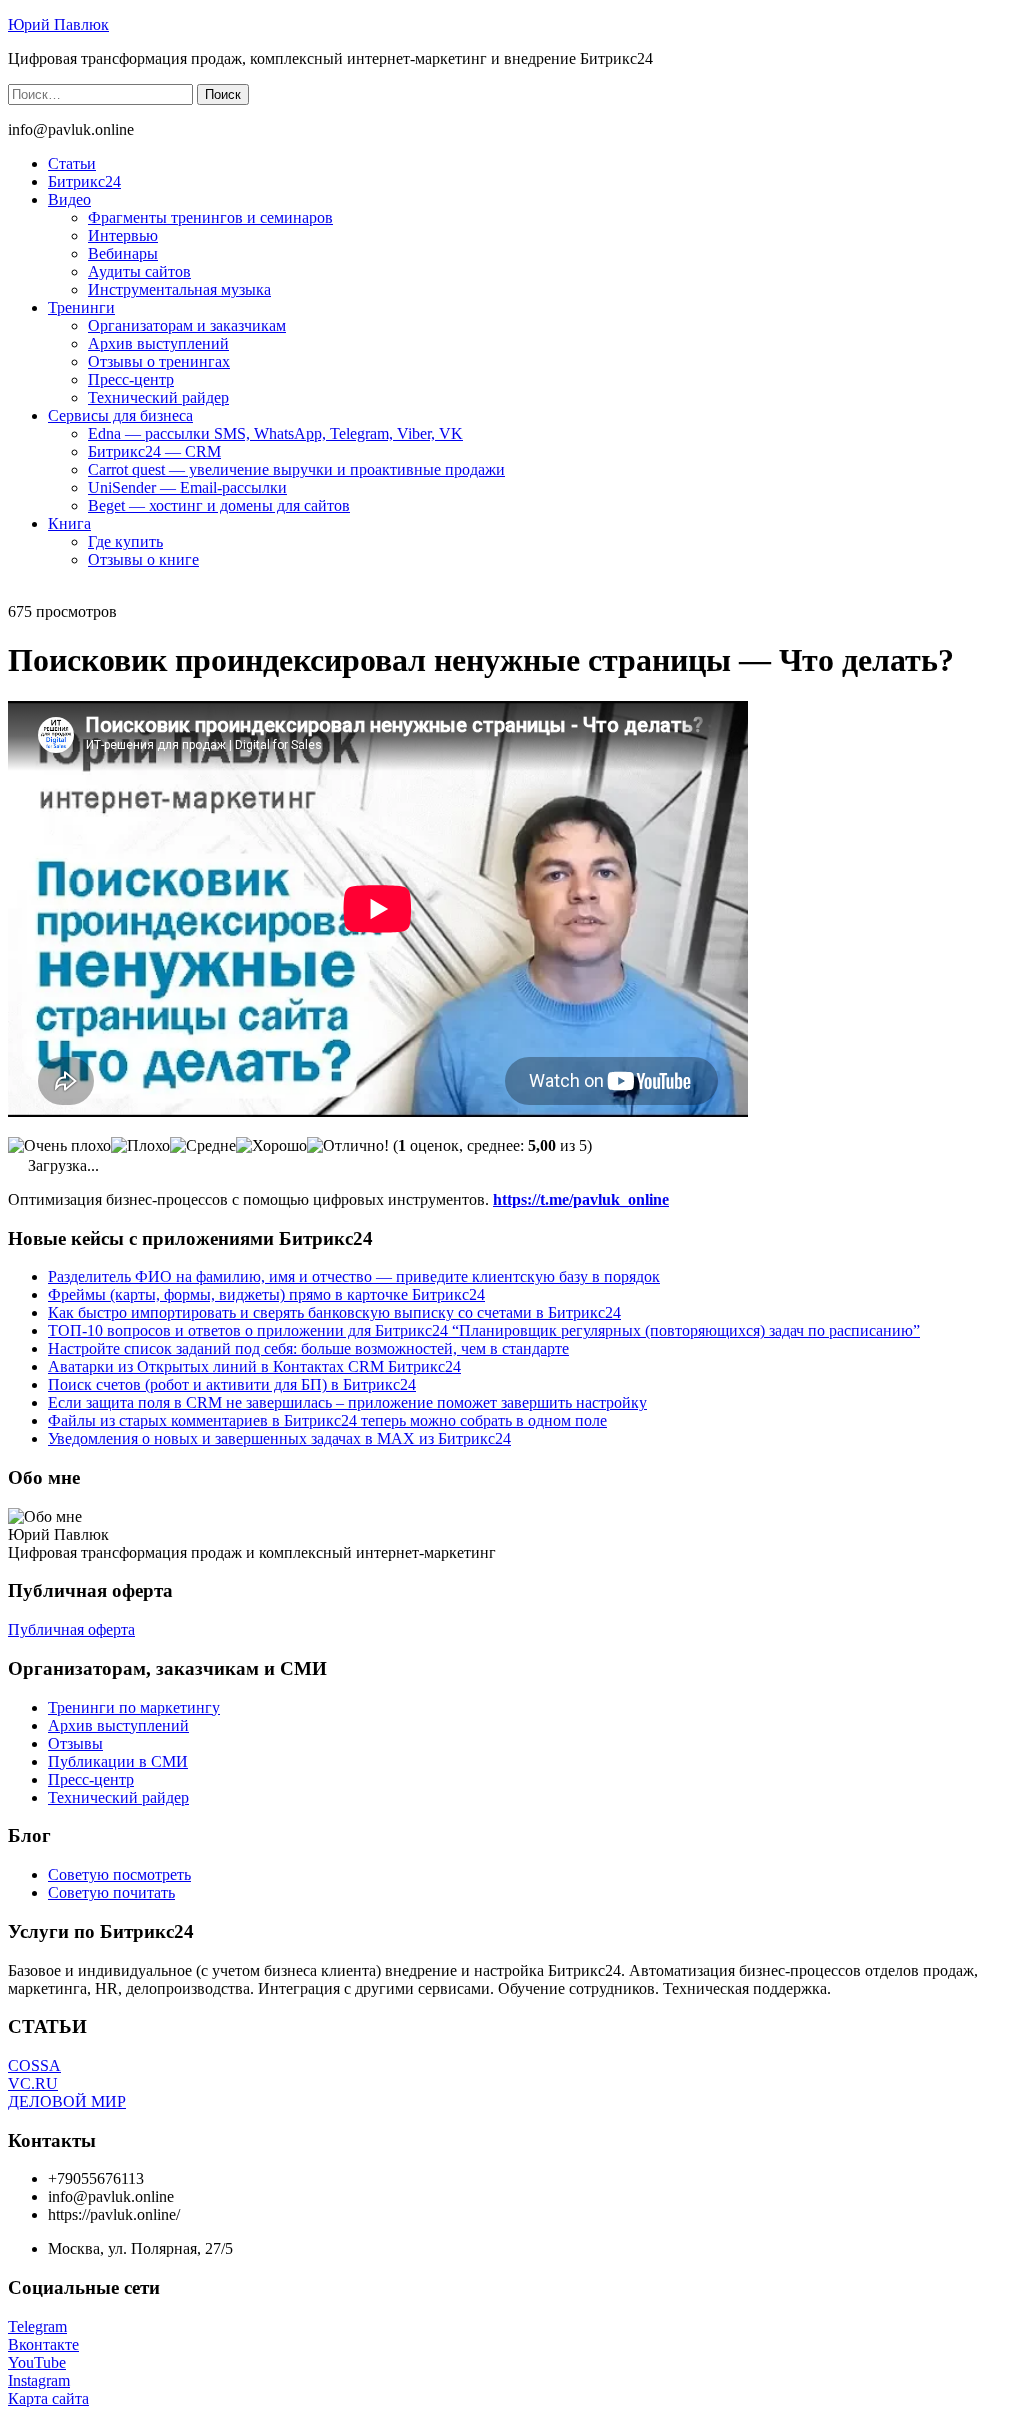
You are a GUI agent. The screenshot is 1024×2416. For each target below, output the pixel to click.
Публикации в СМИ (118, 1761)
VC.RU (33, 2083)
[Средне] (203, 1146)
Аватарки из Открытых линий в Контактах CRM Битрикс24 (254, 1366)
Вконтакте (43, 2344)
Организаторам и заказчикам (187, 325)
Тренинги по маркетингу (134, 1707)
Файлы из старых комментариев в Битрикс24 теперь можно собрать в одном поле (327, 1420)
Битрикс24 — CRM (154, 451)
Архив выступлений (158, 343)
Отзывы (75, 1743)
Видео (69, 199)
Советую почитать (111, 1892)
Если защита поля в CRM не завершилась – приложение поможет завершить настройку (347, 1402)
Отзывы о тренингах (159, 361)
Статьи (72, 163)
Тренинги (81, 307)
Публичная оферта (71, 1629)
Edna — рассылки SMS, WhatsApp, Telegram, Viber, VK (275, 433)
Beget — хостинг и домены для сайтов (219, 505)
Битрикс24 (84, 181)
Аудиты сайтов (139, 271)
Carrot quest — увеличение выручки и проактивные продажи (296, 469)
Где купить (125, 541)
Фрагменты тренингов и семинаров (210, 217)
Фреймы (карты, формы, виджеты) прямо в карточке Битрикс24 (266, 1294)
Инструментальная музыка (179, 289)
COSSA (34, 2065)
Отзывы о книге (143, 559)
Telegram (37, 2326)
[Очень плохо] (59, 1146)
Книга (69, 523)
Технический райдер (158, 397)
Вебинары (123, 253)
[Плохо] (140, 1146)
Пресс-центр (131, 379)
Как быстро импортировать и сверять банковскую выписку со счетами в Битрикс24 (334, 1312)
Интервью (123, 235)
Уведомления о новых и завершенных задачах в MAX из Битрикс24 (279, 1438)
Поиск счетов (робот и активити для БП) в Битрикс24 (232, 1384)
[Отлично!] (348, 1146)
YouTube (37, 2362)
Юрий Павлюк (58, 24)
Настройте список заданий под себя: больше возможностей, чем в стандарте (308, 1348)
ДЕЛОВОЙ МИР (67, 2101)
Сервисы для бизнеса (120, 415)
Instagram (39, 2380)
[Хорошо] (271, 1146)
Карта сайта (48, 2398)
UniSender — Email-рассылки (187, 487)
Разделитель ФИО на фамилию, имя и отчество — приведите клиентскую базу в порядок (354, 1276)
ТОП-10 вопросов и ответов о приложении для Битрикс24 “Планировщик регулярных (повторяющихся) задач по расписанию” (484, 1330)
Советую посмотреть (119, 1874)
